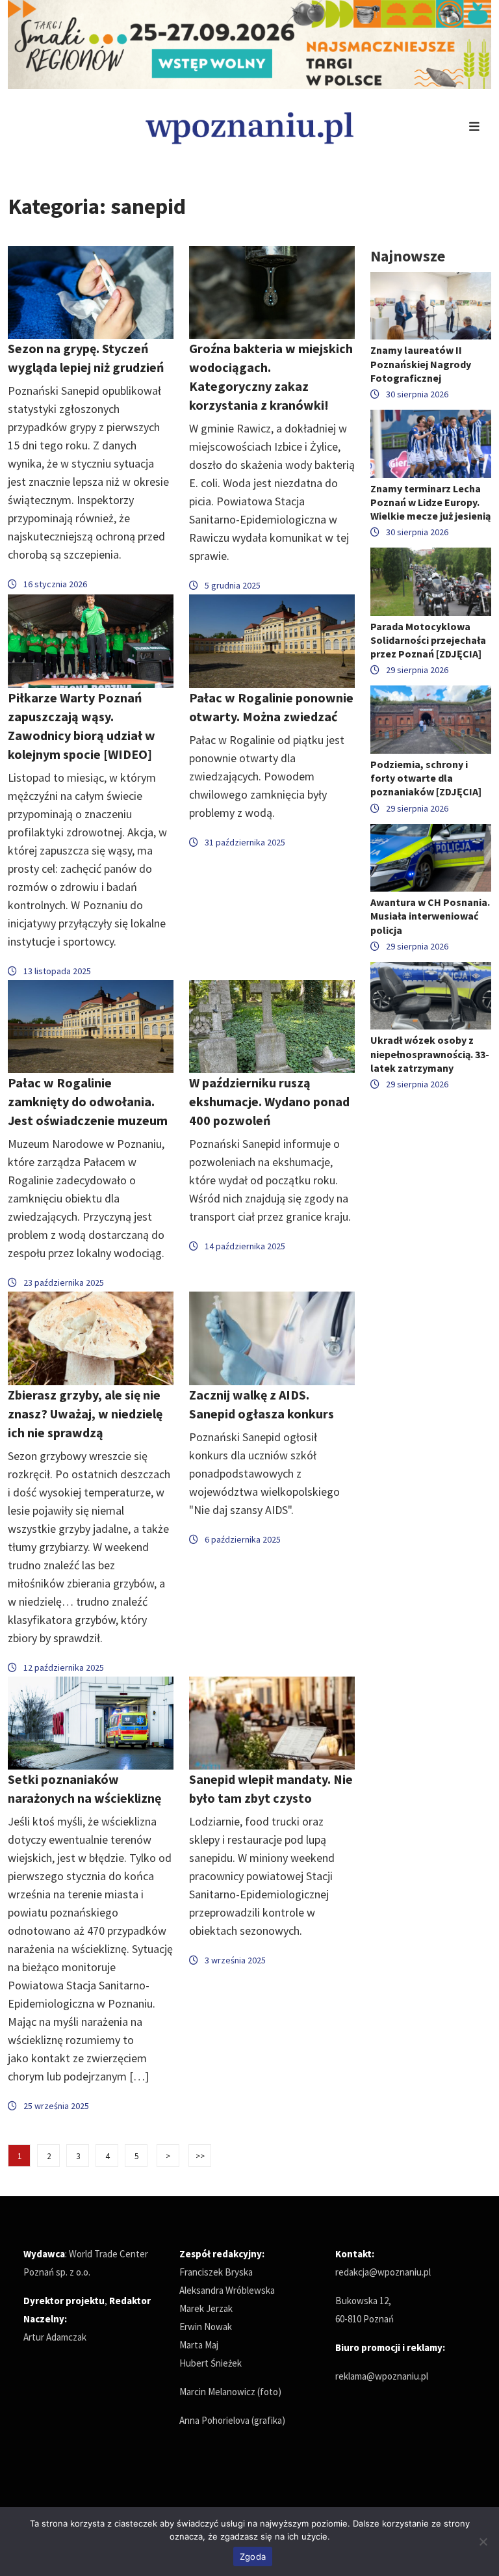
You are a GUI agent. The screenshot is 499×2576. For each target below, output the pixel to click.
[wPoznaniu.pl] (249, 126)
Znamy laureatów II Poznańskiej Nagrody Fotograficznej (421, 364)
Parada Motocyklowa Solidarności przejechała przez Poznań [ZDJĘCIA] (428, 640)
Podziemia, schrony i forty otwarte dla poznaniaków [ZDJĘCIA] (426, 778)
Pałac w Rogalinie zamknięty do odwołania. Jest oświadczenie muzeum (88, 1101)
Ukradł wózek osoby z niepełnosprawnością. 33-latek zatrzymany (430, 1054)
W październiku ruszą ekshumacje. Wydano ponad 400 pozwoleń (269, 1101)
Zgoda (253, 2556)
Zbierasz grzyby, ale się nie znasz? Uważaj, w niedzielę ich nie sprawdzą (85, 1414)
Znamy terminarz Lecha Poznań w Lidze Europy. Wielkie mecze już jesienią (430, 502)
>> (200, 2156)
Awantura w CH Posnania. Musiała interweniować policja (430, 916)
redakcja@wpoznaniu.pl (383, 2272)
